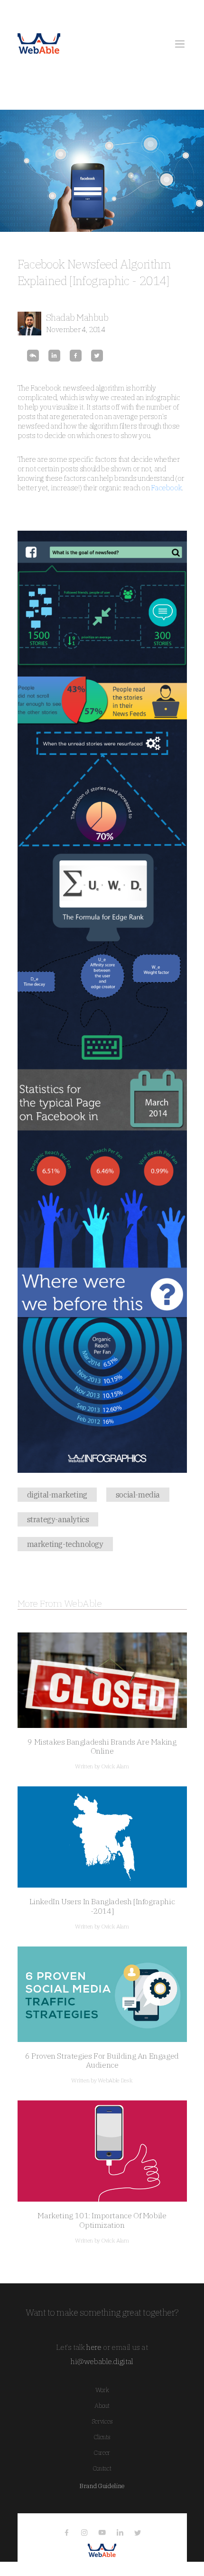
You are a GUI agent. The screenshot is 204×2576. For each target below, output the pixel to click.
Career (102, 2453)
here (94, 2347)
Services (102, 2421)
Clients (102, 2437)
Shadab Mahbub (77, 317)
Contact (102, 2468)
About (102, 2406)
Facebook (166, 488)
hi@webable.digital (102, 2361)
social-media (138, 1495)
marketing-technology (65, 1544)
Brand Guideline (102, 2486)
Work (102, 2390)
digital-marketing (57, 1495)
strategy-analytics (58, 1519)
